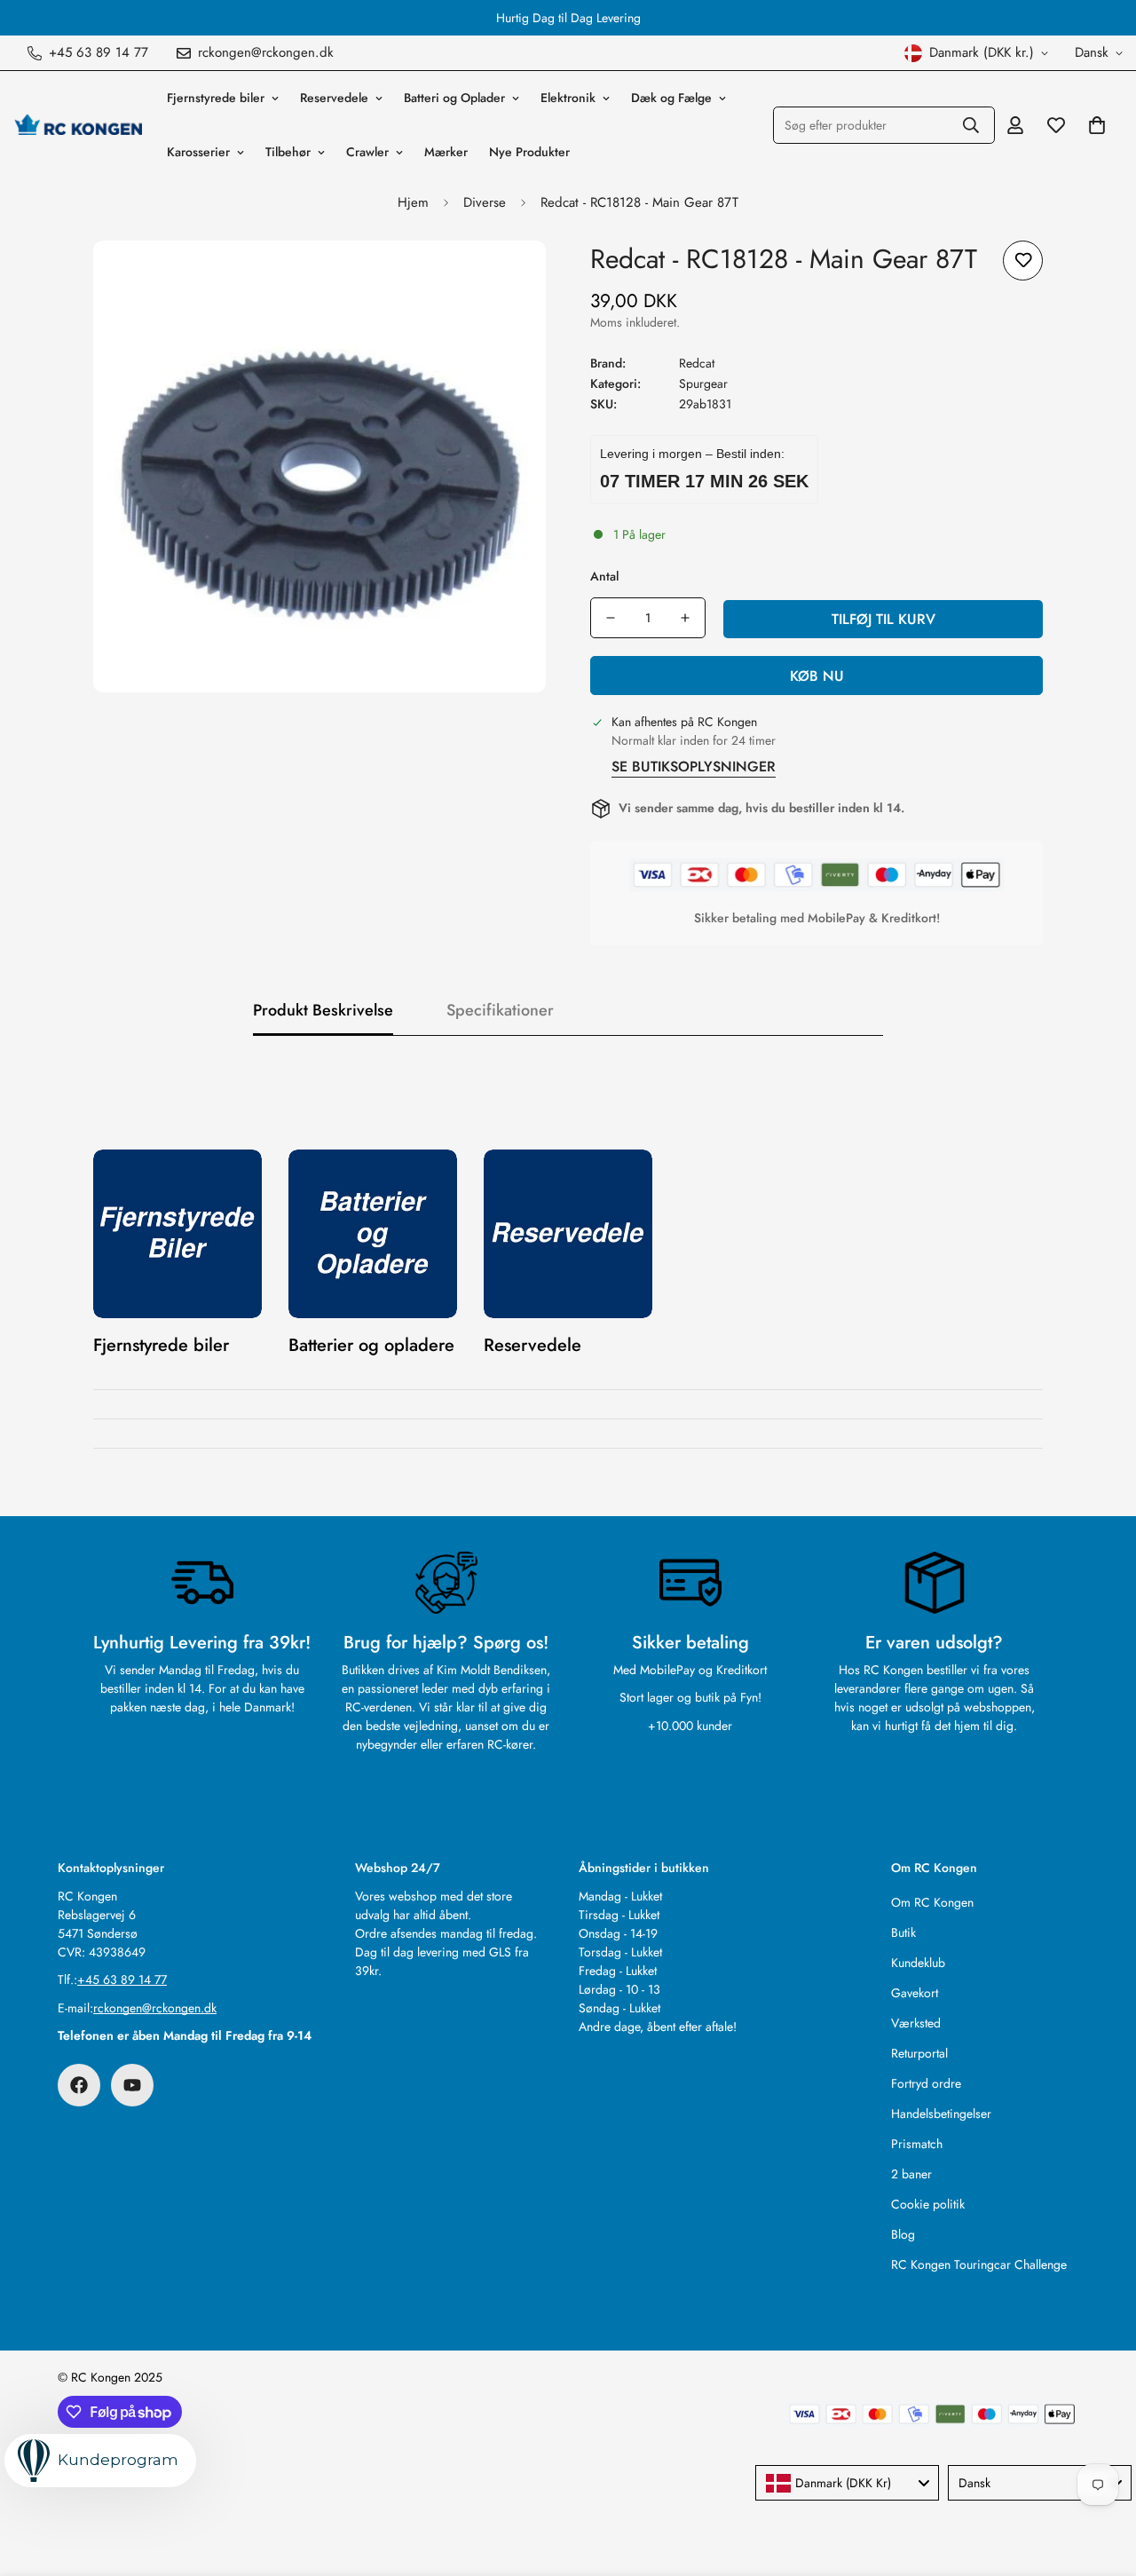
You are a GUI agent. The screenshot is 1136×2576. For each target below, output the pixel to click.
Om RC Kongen (932, 1902)
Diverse (485, 202)
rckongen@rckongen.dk (155, 2008)
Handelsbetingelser (941, 2114)
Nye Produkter (529, 152)
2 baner (911, 2174)
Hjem (413, 202)
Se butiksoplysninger (694, 766)
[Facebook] (79, 2085)
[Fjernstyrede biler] (177, 1234)
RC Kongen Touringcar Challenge (979, 2264)
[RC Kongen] (78, 125)
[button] (1097, 125)
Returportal (919, 2053)
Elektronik (568, 98)
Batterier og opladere (371, 1345)
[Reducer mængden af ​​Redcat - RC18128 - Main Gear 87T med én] (611, 618)
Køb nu (817, 676)
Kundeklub (918, 1963)
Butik (903, 1932)
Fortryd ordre (926, 2083)
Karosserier (198, 152)
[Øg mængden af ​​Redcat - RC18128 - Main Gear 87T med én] (685, 618)
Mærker (446, 152)
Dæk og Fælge (671, 98)
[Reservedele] (568, 1234)
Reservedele (334, 98)
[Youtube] (132, 2085)
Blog (903, 2234)
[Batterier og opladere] (373, 1234)
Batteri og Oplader (454, 98)
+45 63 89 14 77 (122, 1979)
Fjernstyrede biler (216, 98)
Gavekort (915, 1993)
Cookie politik (928, 2204)
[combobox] (847, 2483)
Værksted (916, 2023)
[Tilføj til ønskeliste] (1023, 261)
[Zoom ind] (508, 278)
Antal (604, 576)
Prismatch (917, 2144)
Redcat (697, 363)
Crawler (367, 152)
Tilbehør (288, 152)
